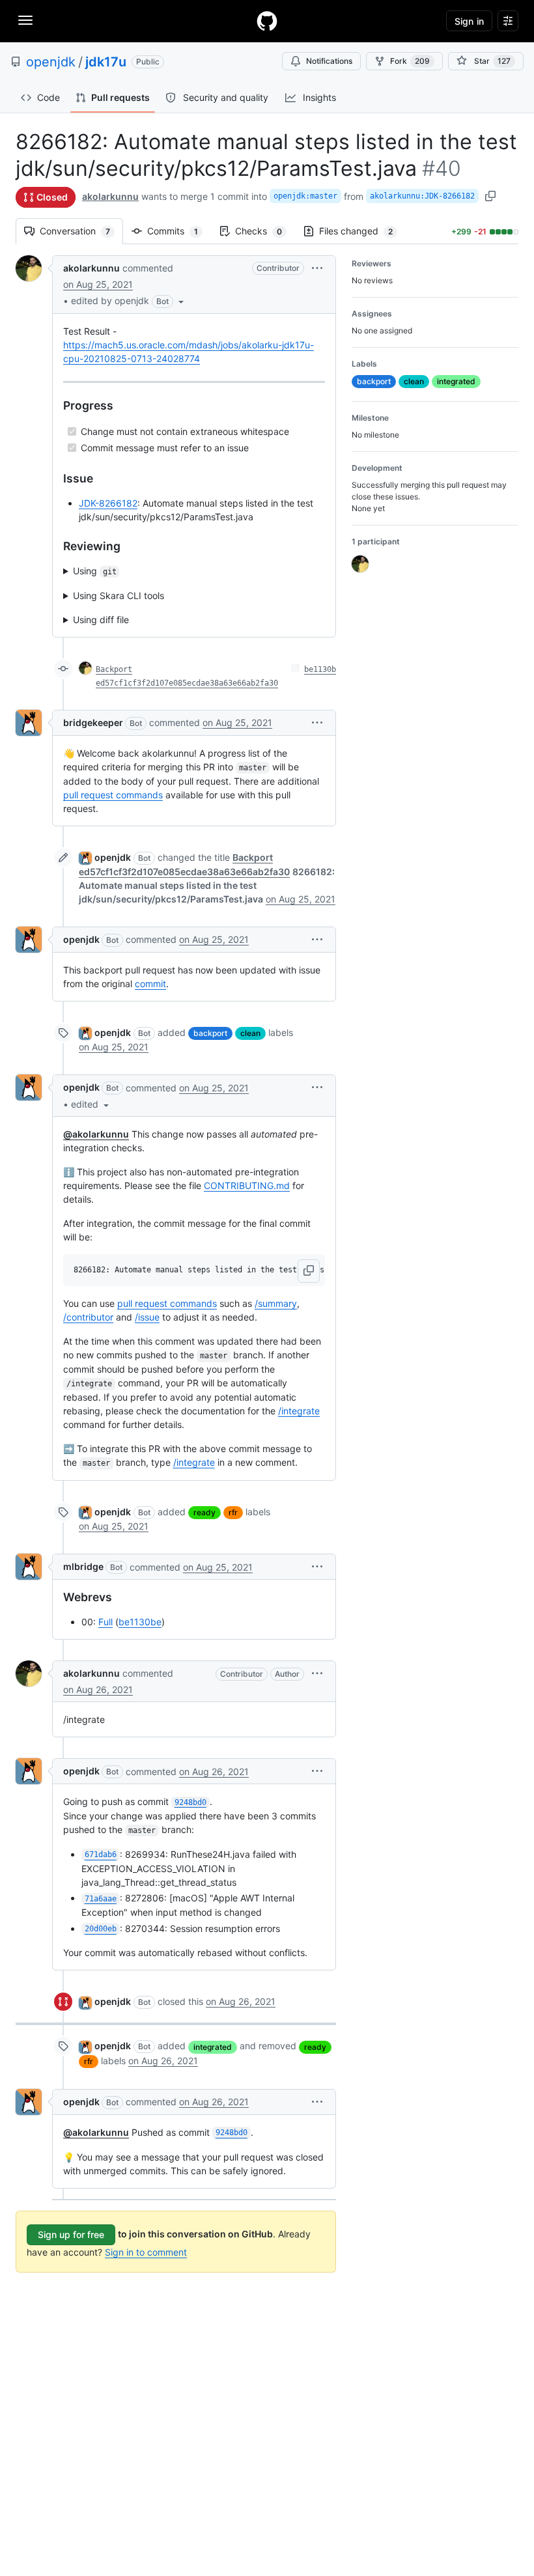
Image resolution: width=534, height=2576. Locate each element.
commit (150, 984)
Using (95, 571)
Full (105, 1622)
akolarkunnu (110, 196)
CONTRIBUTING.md (247, 1185)
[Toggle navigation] (25, 20)
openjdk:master (305, 196)
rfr (233, 1512)
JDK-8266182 (108, 503)
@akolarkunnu (96, 1134)
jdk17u (106, 62)
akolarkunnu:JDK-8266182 (422, 196)
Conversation (81, 231)
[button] (129, 301)
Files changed (362, 231)
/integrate (299, 1411)
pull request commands (113, 795)
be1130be (140, 1622)
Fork (410, 61)
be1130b (320, 669)
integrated (213, 2047)
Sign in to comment (146, 2252)
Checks (265, 231)
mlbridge (83, 1566)
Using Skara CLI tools (119, 595)
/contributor (88, 1317)
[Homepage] (267, 21)
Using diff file (101, 620)
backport (210, 1033)
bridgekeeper (93, 722)
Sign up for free (71, 2234)
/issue (147, 1317)
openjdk (51, 62)
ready (204, 1512)
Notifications (329, 61)
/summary (276, 1303)
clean (250, 1033)
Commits (179, 231)
